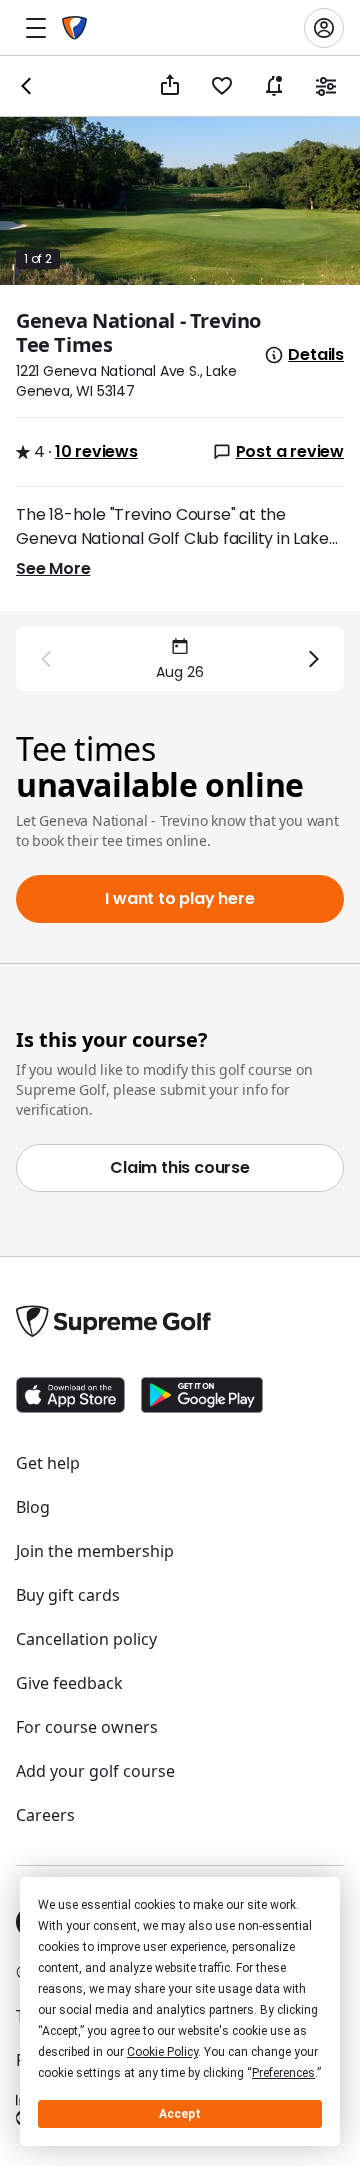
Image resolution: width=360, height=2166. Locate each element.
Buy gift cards (68, 1595)
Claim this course (180, 1167)
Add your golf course (95, 1771)
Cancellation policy (86, 1639)
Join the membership (95, 1551)
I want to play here (179, 898)
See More (53, 568)
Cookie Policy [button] (162, 2052)
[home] (74, 28)
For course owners (87, 1727)
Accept (180, 2114)
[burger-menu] (36, 28)
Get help (48, 1463)
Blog (33, 1507)
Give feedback (69, 1683)
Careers (45, 1815)
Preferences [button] (283, 2073)
